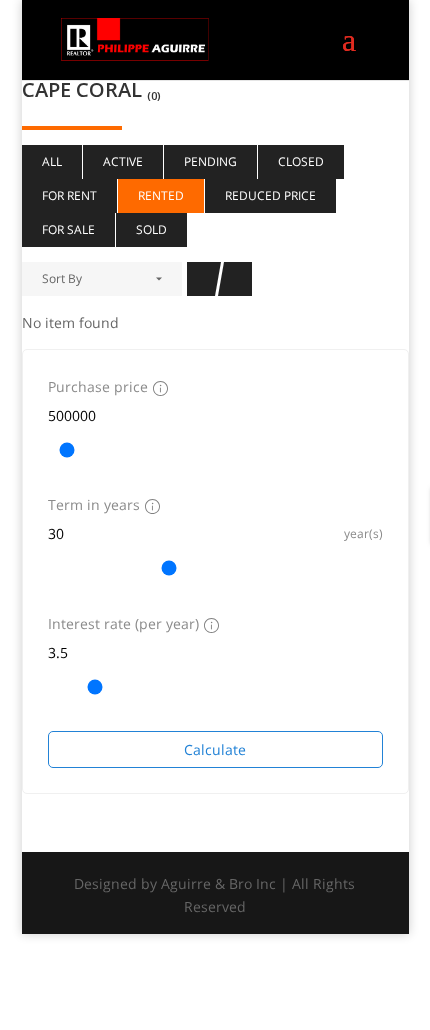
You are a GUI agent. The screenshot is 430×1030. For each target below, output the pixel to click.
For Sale (68, 229)
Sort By (62, 278)
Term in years (94, 504)
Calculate (215, 749)
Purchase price (98, 386)
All (52, 161)
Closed (301, 161)
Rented (161, 195)
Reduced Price (270, 195)
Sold (151, 229)
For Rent (69, 195)
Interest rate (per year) (123, 623)
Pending (210, 161)
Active (123, 161)
